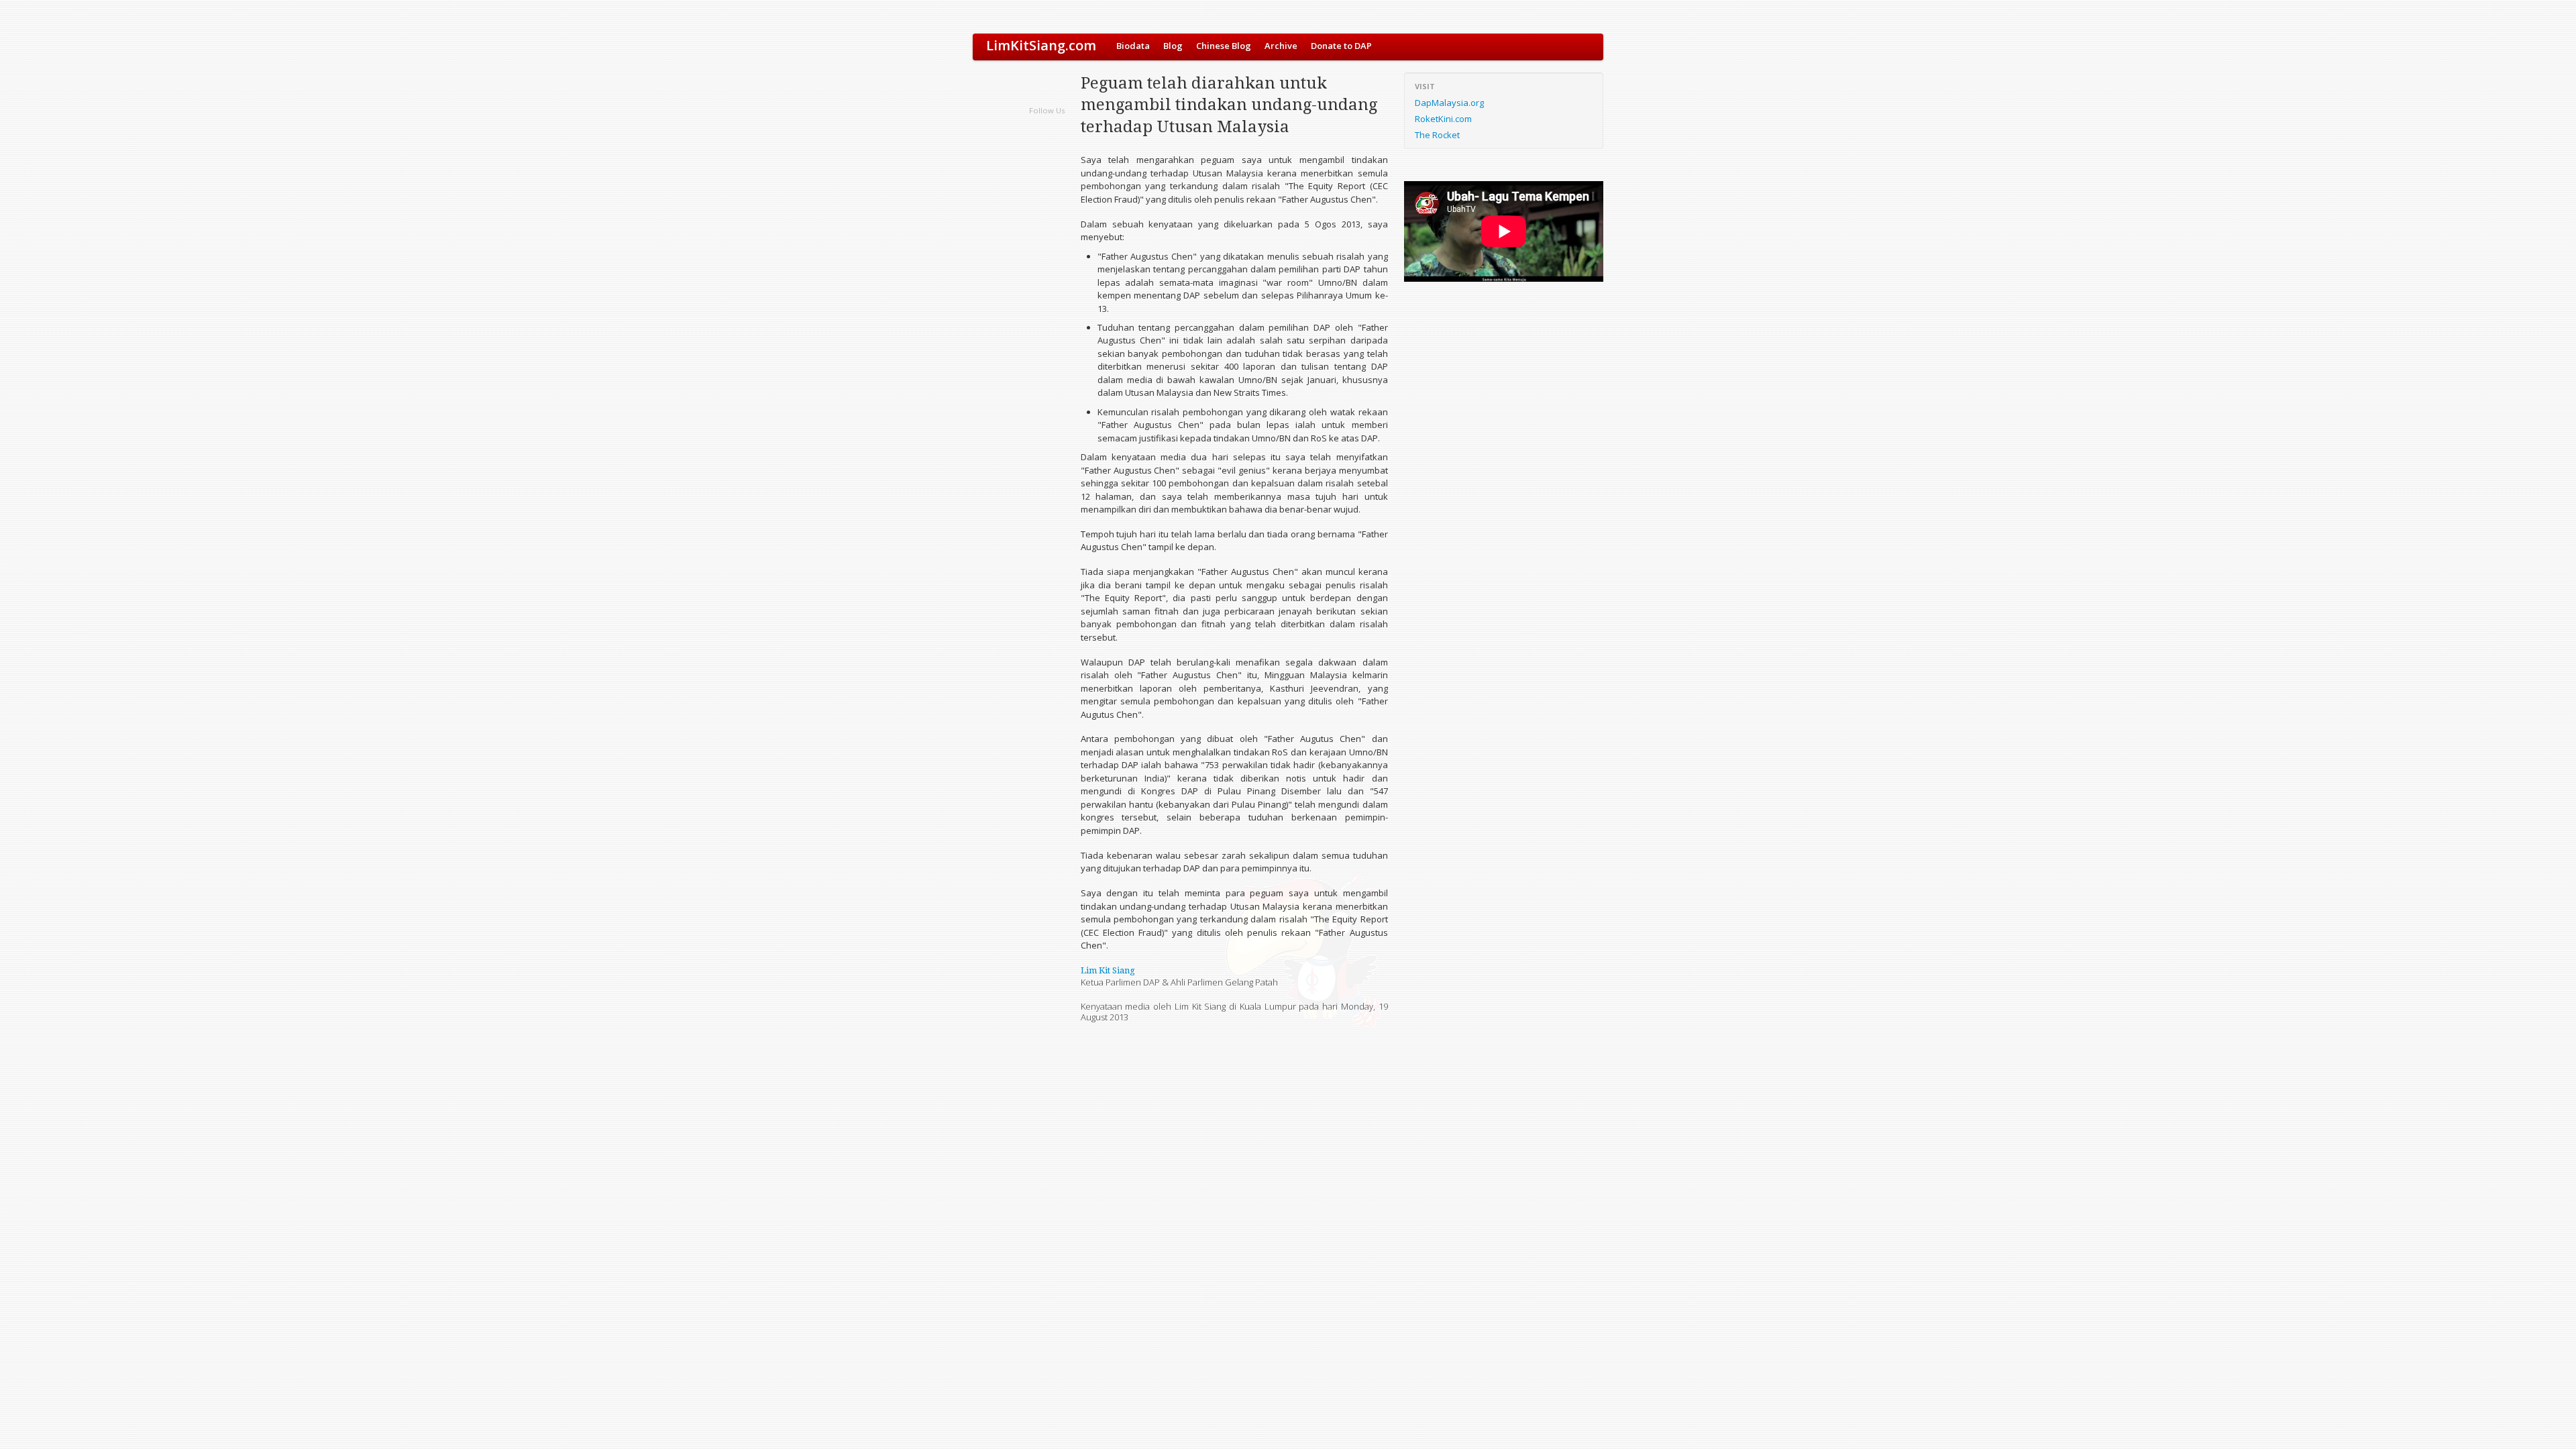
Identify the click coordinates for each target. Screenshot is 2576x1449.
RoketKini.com (1443, 119)
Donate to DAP (1341, 46)
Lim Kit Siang (1108, 970)
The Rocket (1437, 135)
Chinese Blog (1224, 46)
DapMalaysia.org (1449, 103)
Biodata (1133, 46)
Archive (1281, 46)
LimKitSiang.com (1041, 45)
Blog (1173, 46)
